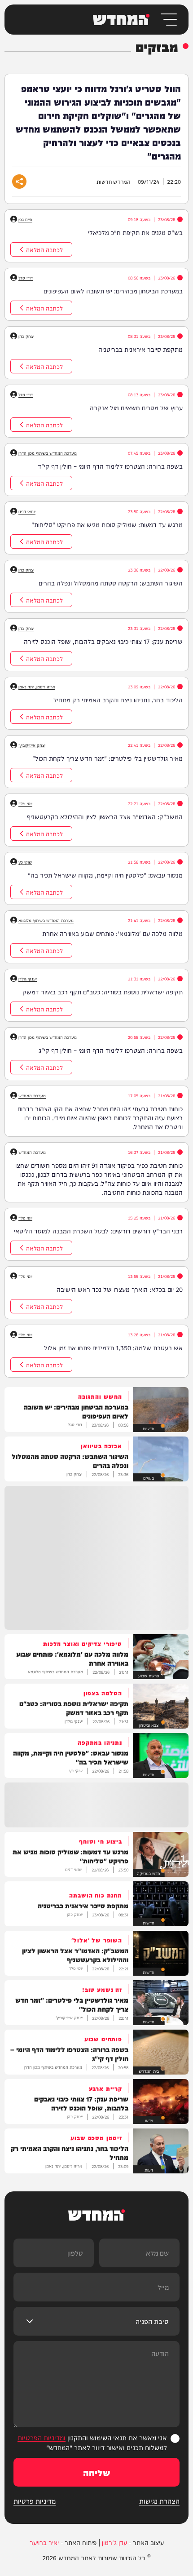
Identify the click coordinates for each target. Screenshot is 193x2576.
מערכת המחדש (32, 1095)
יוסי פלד (25, 803)
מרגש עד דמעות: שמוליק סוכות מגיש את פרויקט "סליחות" (107, 524)
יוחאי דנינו (27, 511)
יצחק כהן (26, 336)
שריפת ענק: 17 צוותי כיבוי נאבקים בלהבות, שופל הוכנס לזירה (103, 641)
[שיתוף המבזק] (19, 182)
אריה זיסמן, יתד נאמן (37, 687)
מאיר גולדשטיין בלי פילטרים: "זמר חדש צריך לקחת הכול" (107, 758)
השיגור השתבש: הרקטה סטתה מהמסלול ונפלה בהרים (111, 583)
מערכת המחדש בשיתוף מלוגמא (46, 920)
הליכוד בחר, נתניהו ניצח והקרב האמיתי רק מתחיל (118, 700)
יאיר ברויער (44, 2542)
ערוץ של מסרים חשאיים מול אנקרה (136, 408)
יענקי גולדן (28, 979)
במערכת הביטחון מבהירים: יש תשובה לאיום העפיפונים (113, 291)
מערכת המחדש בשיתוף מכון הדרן (48, 453)
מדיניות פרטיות (35, 2501)
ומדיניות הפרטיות (42, 2437)
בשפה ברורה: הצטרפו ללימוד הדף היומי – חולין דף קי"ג (111, 1050)
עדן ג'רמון (114, 2542)
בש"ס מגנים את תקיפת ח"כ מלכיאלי (135, 232)
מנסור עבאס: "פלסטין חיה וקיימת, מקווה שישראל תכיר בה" (105, 875)
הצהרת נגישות (159, 2501)
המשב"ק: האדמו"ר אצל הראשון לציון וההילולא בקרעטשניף (105, 816)
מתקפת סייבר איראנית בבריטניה (140, 349)
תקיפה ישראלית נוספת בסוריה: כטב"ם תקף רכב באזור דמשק (103, 992)
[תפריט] (168, 20)
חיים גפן (25, 219)
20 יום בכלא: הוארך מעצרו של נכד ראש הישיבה (120, 1289)
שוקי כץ (25, 862)
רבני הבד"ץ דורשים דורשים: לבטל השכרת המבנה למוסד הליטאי (98, 1231)
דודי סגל (26, 278)
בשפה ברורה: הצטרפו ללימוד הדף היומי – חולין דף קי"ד (110, 466)
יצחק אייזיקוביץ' (32, 745)
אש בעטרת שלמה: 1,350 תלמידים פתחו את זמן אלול (113, 1348)
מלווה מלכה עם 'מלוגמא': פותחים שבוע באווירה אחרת (112, 933)
